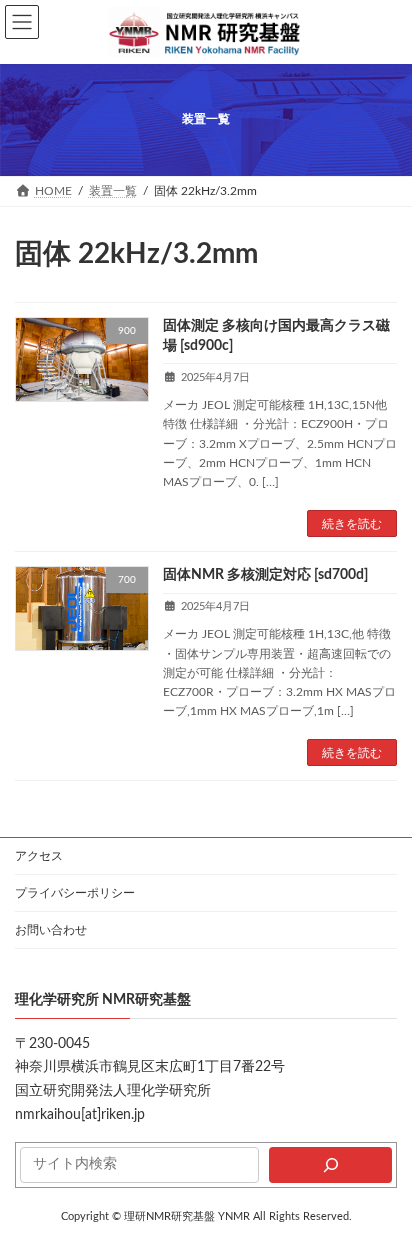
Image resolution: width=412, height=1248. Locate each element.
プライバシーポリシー (75, 893)
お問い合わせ (51, 930)
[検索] (330, 1165)
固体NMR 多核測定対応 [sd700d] (265, 575)
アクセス (39, 856)
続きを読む (352, 524)
